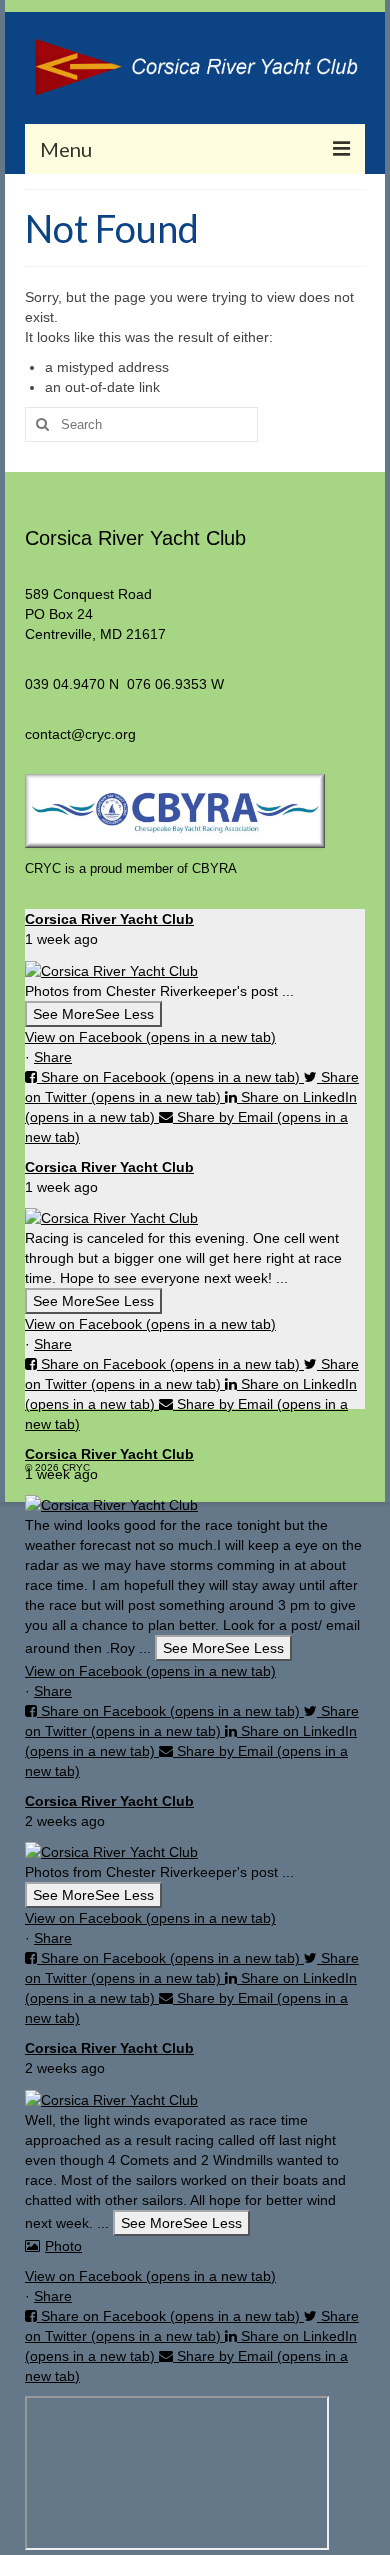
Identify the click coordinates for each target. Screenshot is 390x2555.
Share (53, 1057)
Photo (63, 2246)
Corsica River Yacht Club (109, 919)
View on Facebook (150, 1037)
